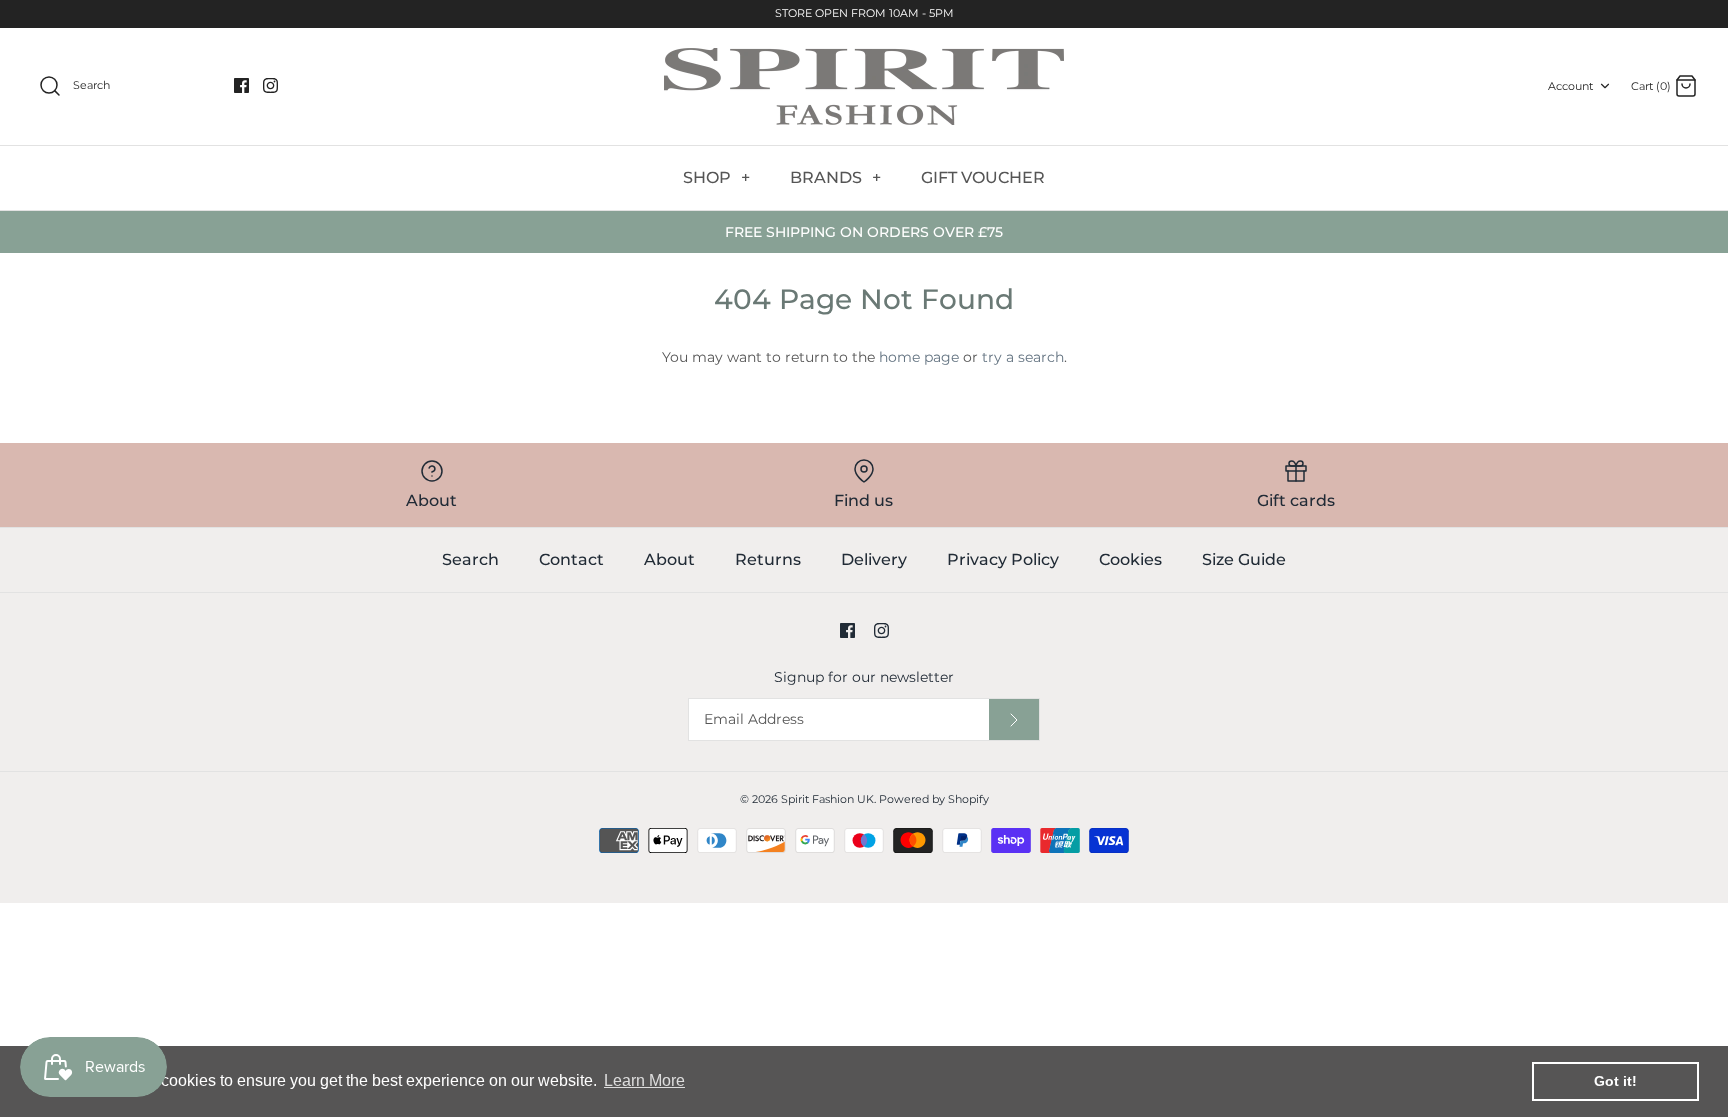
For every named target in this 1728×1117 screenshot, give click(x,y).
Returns (768, 559)
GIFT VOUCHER (983, 177)
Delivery (874, 559)
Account (1570, 86)
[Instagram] (270, 85)
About (669, 559)
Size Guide (1244, 559)
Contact (571, 559)
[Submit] (1014, 719)
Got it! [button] (1615, 1081)
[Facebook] (241, 85)
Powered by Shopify (934, 799)
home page (919, 357)
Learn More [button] (644, 1080)
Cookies (1130, 559)
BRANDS (835, 177)
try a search (1023, 357)
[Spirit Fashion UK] (864, 86)
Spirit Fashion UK (827, 799)
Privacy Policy (1003, 559)
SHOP (716, 177)
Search (470, 559)
